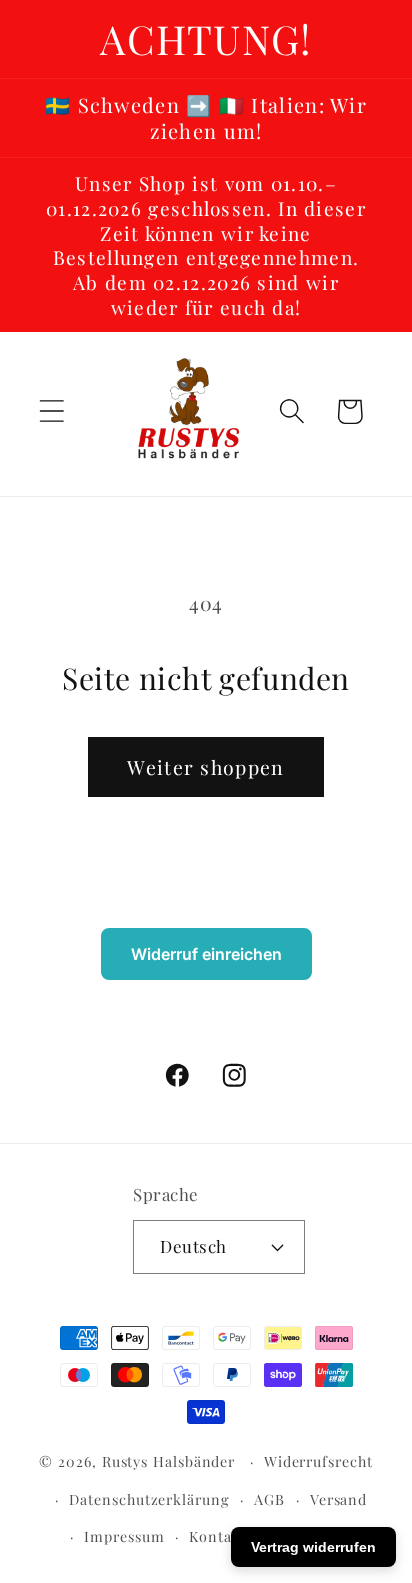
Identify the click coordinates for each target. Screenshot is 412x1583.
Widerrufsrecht (318, 1461)
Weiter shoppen (205, 767)
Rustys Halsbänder (168, 1461)
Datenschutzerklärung (149, 1499)
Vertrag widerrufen (313, 1547)
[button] (51, 411)
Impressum (124, 1536)
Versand (338, 1499)
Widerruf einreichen (206, 954)
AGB (269, 1499)
